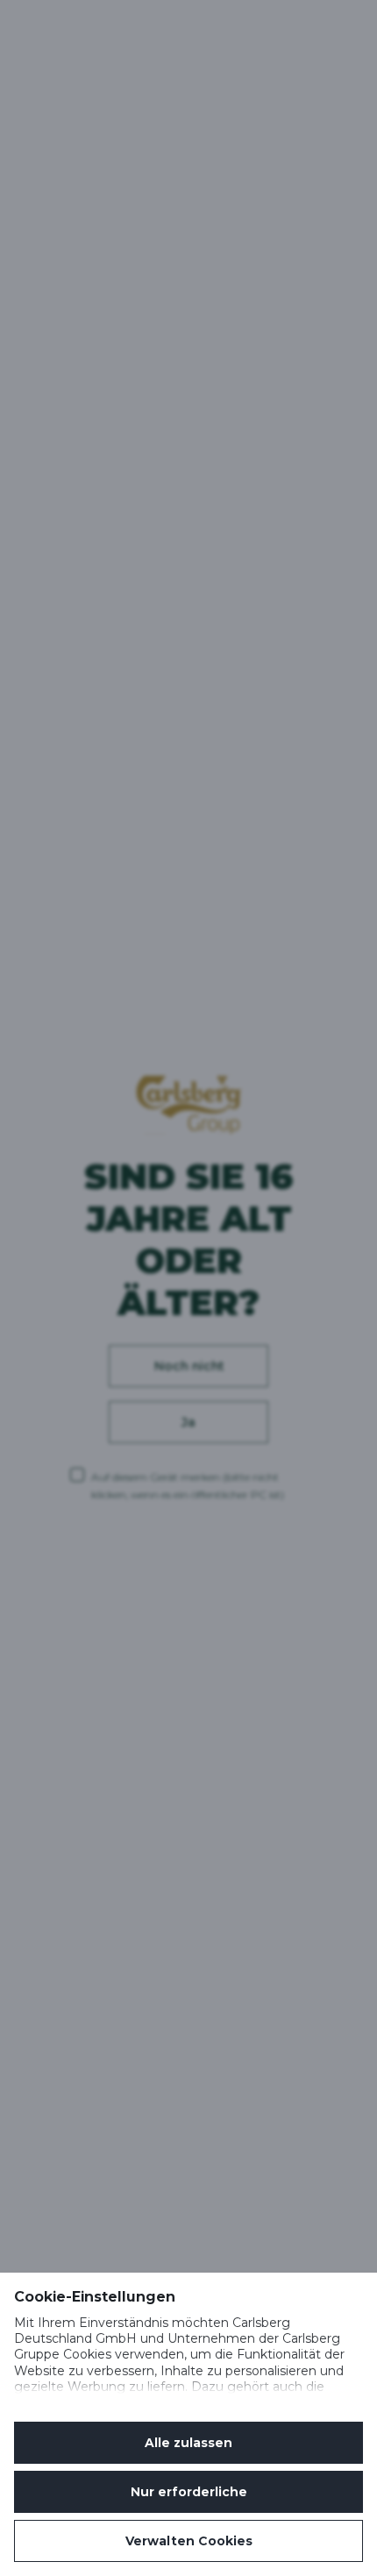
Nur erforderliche (189, 2492)
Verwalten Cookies (189, 2541)
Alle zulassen (188, 2443)
